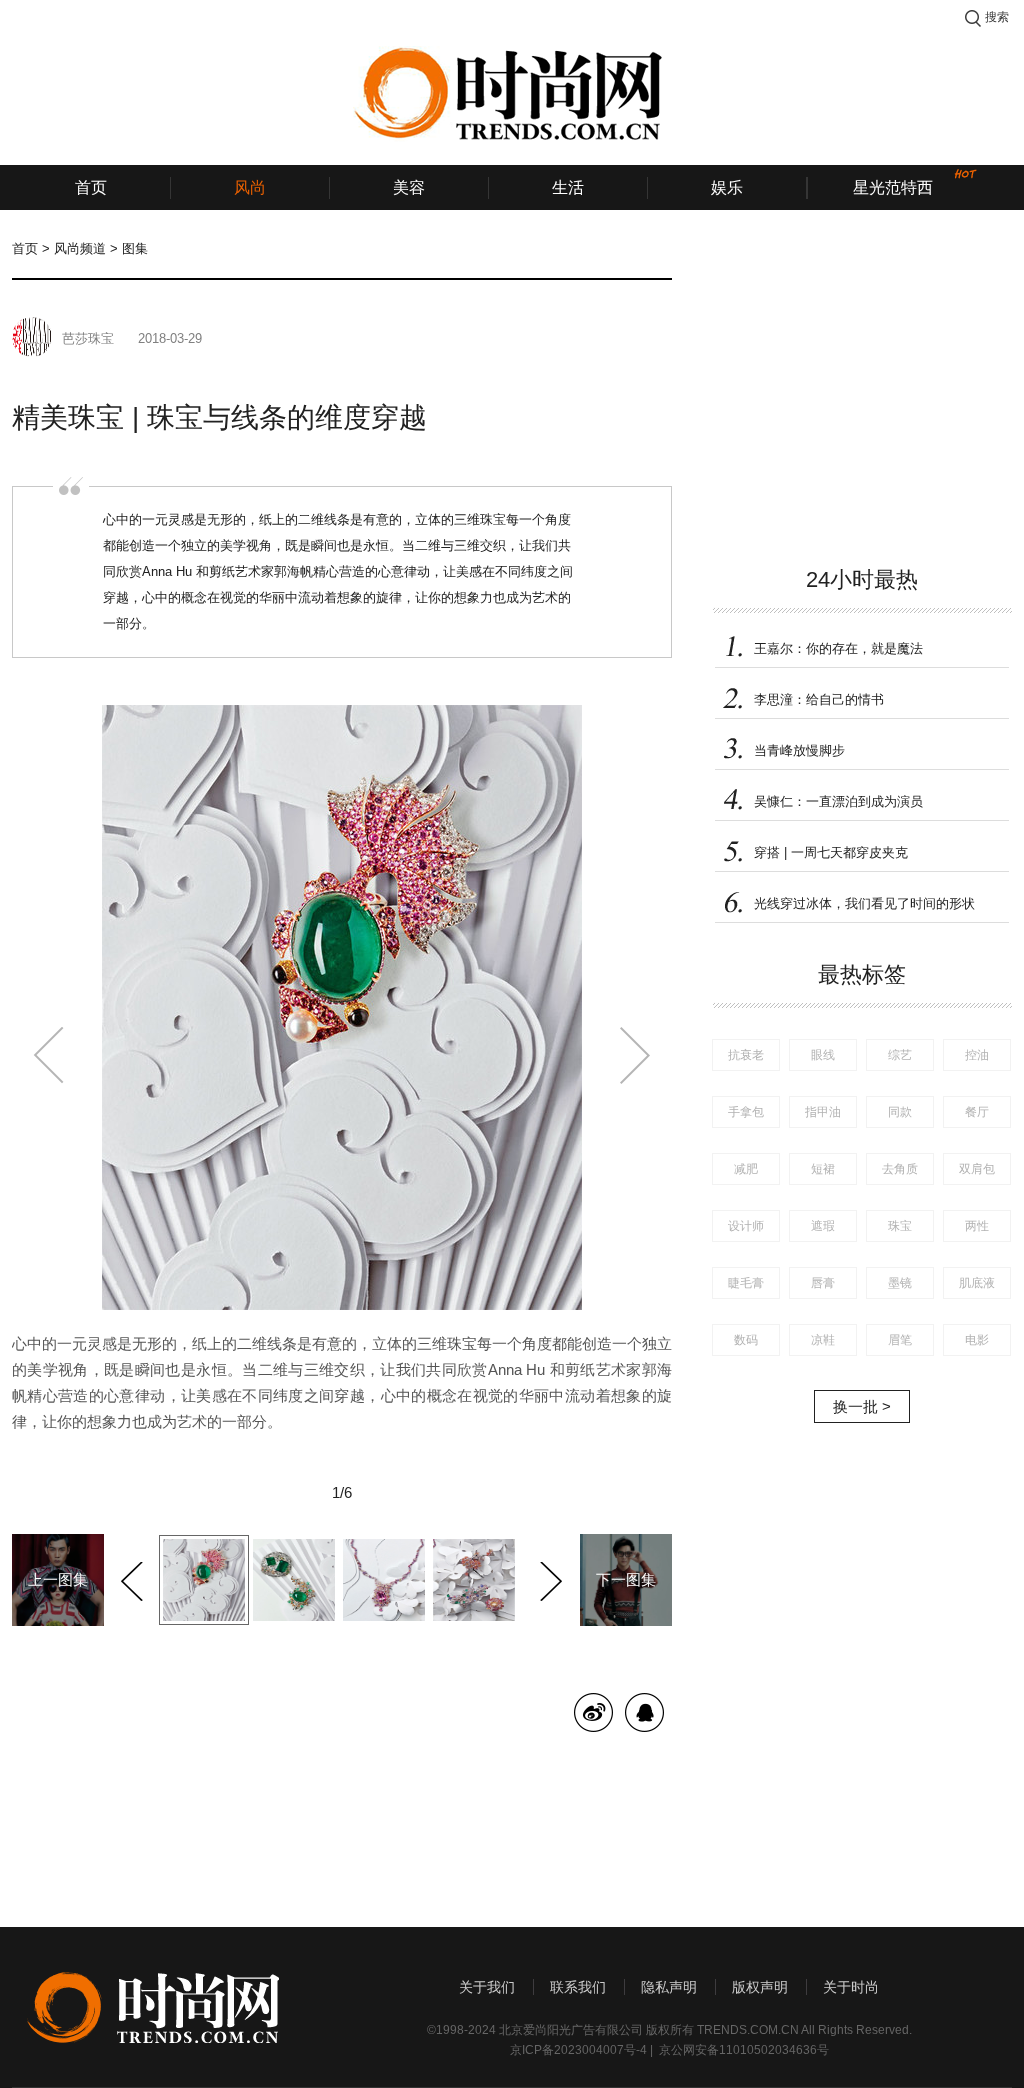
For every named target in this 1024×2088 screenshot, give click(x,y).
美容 (409, 187)
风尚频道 (80, 248)
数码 (746, 1340)
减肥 (746, 1169)
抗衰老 (746, 1055)
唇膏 (823, 1283)
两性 (977, 1226)
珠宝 (900, 1226)
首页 (91, 187)
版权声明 (760, 1987)
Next (548, 1578)
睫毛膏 (746, 1283)
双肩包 (977, 1169)
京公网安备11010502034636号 (744, 2050)
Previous (134, 1578)
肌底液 (977, 1283)
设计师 (746, 1226)
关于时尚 (851, 1987)
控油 (977, 1055)
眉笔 (900, 1340)
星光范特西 (893, 187)
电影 (977, 1340)
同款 (900, 1112)
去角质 (900, 1169)
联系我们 (578, 1987)
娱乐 (727, 187)
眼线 (823, 1055)
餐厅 (977, 1112)
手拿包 (746, 1112)
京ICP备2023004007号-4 (578, 2050)
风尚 (250, 187)
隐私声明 (669, 1987)
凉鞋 (823, 1340)
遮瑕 (823, 1226)
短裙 (823, 1169)
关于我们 (487, 1987)
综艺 (900, 1055)
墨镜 (900, 1283)
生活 (568, 187)
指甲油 (823, 1112)
